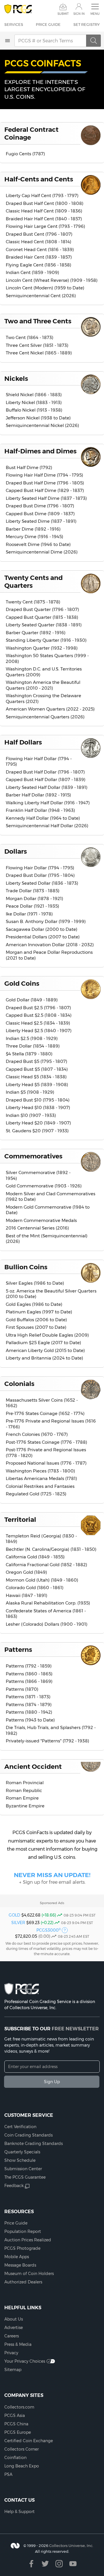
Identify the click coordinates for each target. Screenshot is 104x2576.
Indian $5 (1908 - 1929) (30, 1092)
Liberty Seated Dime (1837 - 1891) (41, 521)
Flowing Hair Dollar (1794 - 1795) (40, 868)
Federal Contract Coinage (31, 133)
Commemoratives (33, 1156)
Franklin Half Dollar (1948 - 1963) (40, 810)
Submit (63, 14)
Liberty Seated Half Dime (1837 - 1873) (46, 498)
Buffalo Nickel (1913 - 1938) (34, 410)
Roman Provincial (25, 1783)
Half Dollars (23, 742)
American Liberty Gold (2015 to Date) (45, 1350)
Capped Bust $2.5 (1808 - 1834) (39, 1015)
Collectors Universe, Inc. (71, 2546)
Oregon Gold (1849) (26, 1572)
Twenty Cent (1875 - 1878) (33, 602)
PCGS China (16, 2424)
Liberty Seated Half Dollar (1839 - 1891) (47, 787)
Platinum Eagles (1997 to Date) (39, 1312)
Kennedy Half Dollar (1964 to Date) (43, 818)
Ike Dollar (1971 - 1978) (29, 914)
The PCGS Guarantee (25, 2177)
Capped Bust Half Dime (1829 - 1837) (45, 490)
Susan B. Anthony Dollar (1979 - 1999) (46, 921)
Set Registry (87, 24)
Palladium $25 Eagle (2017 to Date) (43, 1343)
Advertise (14, 2328)
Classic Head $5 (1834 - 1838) (36, 1077)
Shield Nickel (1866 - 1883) (34, 395)
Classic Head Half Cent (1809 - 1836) (44, 211)
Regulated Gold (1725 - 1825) (36, 1494)
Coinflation (15, 2458)
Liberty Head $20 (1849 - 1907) (38, 1123)
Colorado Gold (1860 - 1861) (35, 1588)
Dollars (16, 851)
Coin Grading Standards (28, 2135)
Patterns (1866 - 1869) (29, 1681)
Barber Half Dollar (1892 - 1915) (38, 795)
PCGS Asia (15, 2415)
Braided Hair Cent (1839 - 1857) (39, 257)
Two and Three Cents (38, 321)
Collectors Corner (22, 2449)
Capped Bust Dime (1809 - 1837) (40, 514)
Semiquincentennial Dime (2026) (42, 552)
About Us (14, 2319)
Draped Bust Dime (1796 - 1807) (40, 506)
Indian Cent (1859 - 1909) (32, 272)
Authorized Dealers (23, 2282)
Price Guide (48, 24)
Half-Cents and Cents (39, 179)
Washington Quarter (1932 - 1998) (42, 648)
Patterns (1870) (22, 1689)
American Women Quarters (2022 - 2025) (50, 709)
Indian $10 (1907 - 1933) (31, 1115)
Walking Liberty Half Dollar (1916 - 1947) (48, 803)
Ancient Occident (33, 1766)
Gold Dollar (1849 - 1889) (32, 1000)
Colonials (19, 1384)
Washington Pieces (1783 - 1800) (40, 1471)
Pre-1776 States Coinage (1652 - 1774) (45, 1413)
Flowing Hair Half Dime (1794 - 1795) (44, 475)
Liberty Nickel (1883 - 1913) (34, 402)
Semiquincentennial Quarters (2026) (45, 717)
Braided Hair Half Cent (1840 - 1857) (44, 219)
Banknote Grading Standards (34, 2144)
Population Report (23, 2231)
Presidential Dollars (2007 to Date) (43, 937)
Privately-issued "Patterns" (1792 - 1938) (48, 1741)
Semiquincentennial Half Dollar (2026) (47, 826)
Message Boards (20, 2265)
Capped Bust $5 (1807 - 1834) (37, 1069)
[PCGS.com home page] (18, 9)
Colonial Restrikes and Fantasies (40, 1486)
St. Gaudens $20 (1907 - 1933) (37, 1131)
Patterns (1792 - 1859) (29, 1666)
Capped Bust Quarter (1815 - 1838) (42, 617)
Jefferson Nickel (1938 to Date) (38, 418)
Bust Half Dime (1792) (29, 467)
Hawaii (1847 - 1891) (27, 1595)
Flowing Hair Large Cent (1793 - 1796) (45, 226)
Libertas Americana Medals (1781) (41, 1478)
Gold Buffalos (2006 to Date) (36, 1320)
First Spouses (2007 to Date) (36, 1327)
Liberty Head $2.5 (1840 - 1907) (39, 1031)
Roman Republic (24, 1790)
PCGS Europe (18, 2432)
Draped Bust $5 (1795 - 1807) (37, 1061)
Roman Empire (22, 1798)
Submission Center (23, 2169)
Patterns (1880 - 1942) (29, 1712)
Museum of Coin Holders (29, 2274)
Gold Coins (22, 983)
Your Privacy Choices (25, 2361)
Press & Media (18, 2344)
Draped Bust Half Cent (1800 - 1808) (45, 203)
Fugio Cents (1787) (25, 154)
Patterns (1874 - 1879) (29, 1705)
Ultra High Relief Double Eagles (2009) (47, 1335)
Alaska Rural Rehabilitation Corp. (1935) (48, 1603)
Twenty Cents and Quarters (34, 582)
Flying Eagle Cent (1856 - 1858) (39, 265)
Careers (12, 2336)
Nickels (16, 378)
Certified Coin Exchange (29, 2441)
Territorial (20, 1519)
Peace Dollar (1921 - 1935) (32, 906)
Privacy (11, 2353)
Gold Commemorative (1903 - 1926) (44, 1186)
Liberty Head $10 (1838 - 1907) (38, 1107)
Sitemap (13, 2370)
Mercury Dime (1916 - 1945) (35, 537)
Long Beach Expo (22, 2466)
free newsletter (75, 2029)
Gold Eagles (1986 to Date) (34, 1304)
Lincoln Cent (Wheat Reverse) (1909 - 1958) (52, 280)
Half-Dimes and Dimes (40, 451)
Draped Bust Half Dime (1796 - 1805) (45, 483)
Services (14, 24)
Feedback (14, 2186)
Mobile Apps (17, 2257)
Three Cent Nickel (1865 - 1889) (39, 353)
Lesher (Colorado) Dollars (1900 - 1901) (47, 1624)
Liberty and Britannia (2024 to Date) (44, 1358)
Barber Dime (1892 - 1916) (33, 529)
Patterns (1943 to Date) (30, 1720)
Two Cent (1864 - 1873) (30, 337)
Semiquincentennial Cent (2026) (41, 296)
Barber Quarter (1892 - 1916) (36, 633)
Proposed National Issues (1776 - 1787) (46, 1463)
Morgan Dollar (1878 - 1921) (35, 898)
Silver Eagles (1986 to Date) (35, 1283)
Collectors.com (19, 2407)
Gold (14, 1915)
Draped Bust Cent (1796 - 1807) (39, 234)
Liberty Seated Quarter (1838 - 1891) (44, 625)
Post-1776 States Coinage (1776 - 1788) (47, 1442)
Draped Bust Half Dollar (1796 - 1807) (45, 772)
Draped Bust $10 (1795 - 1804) (38, 1100)
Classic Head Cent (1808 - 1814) (39, 242)
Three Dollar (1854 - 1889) (33, 1046)
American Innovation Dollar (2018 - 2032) (50, 945)
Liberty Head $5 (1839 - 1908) (37, 1085)
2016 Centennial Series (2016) (37, 1228)
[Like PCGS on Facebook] (31, 2564)
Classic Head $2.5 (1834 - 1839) (38, 1023)
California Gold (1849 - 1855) (35, 1557)
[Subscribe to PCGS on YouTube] (73, 2564)
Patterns (18, 1650)
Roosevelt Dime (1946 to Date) (38, 544)
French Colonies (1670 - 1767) (37, 1434)
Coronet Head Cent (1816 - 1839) (40, 249)
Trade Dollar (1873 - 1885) (33, 891)
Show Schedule (20, 2160)
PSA (8, 2474)
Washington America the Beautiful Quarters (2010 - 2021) (43, 685)
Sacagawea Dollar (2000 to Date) (42, 929)
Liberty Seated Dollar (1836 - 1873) (42, 883)
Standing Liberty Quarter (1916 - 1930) (46, 640)
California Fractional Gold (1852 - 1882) (47, 1565)
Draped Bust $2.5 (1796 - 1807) (38, 1008)
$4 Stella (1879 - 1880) (29, 1054)
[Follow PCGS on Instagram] (59, 2564)
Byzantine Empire (25, 1806)
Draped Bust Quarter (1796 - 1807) (42, 609)
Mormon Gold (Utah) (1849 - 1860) (42, 1580)
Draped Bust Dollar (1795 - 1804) (40, 875)
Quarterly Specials (22, 2152)
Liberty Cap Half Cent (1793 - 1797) (42, 195)
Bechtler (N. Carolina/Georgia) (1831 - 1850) (51, 1549)
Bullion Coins (26, 1267)
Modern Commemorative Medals (41, 1220)
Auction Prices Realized (28, 2240)
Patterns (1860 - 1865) (29, 1674)
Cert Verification (20, 2127)
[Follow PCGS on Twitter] (45, 2564)
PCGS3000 (49, 1930)
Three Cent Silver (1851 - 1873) (37, 345)
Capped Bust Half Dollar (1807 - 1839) (46, 779)
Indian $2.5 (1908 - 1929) (32, 1038)
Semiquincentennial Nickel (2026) (42, 425)
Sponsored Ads (52, 1903)
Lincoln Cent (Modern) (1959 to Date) (45, 288)
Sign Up (52, 2082)
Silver (18, 1923)
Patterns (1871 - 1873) (28, 1697)
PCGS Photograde (22, 2248)
